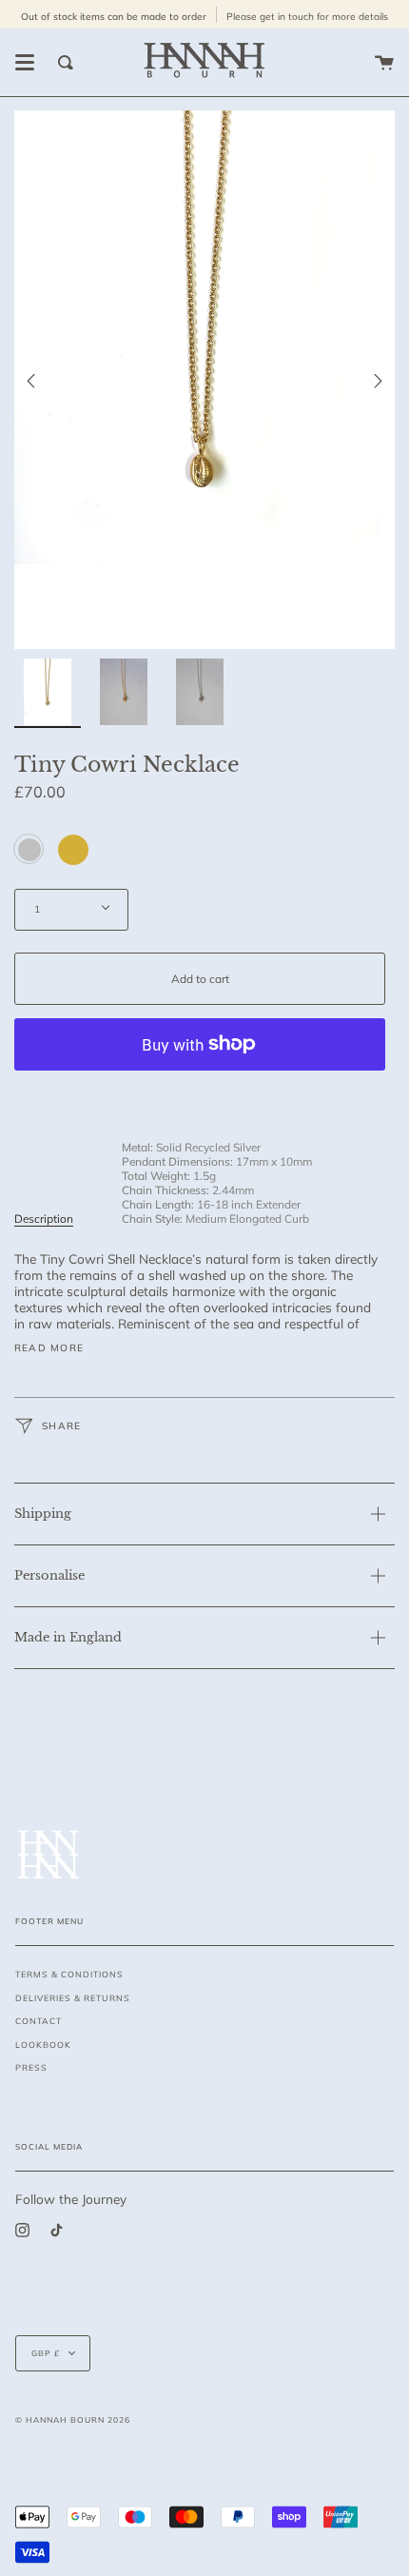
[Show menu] (25, 63)
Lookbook (43, 2045)
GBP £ (46, 2353)
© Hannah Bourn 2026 (73, 2419)
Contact (39, 2021)
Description (44, 1219)
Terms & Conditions (69, 1974)
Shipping (43, 1514)
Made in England (68, 1637)
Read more (49, 1348)
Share (59, 1425)
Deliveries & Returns (73, 1998)
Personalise (49, 1575)
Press (31, 2067)
